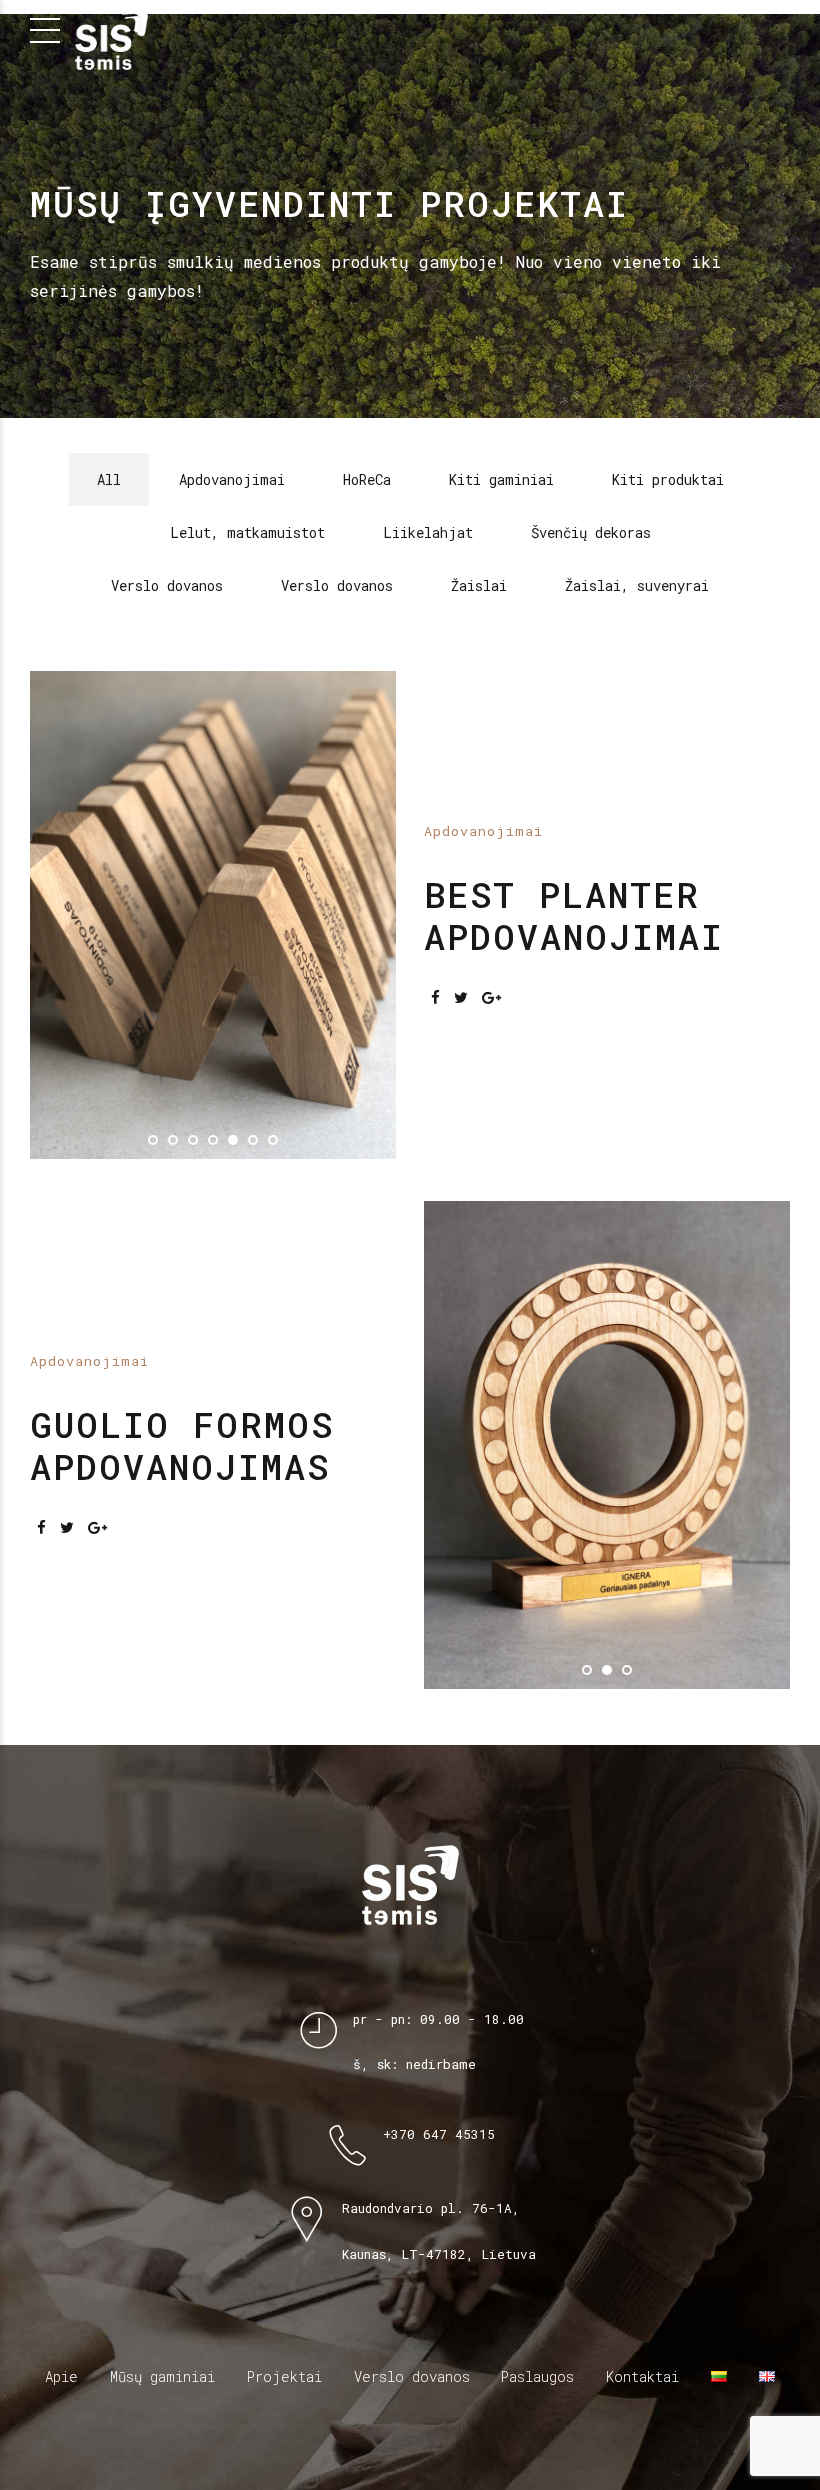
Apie (61, 2163)
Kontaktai (642, 2163)
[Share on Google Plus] (491, 890)
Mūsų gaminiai (162, 2163)
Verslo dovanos (412, 2163)
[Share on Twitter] (461, 890)
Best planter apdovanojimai (574, 808)
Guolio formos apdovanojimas (182, 1232)
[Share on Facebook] (435, 890)
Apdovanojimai (483, 724)
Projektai (284, 2163)
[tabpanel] (213, 808)
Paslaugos (537, 2163)
